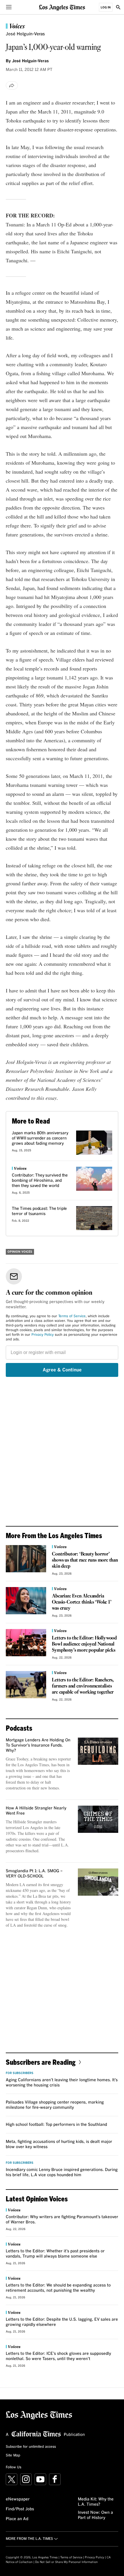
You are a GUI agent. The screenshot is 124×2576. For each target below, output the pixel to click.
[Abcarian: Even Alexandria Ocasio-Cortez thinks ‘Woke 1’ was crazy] (26, 1601)
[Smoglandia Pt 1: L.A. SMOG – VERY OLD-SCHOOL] (98, 1882)
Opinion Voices (20, 1252)
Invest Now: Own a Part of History (95, 2515)
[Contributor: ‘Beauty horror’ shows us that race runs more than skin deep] (26, 1559)
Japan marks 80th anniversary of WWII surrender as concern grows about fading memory (40, 1138)
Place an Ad (17, 2519)
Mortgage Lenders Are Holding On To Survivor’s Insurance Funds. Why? (38, 1745)
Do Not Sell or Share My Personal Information (66, 2562)
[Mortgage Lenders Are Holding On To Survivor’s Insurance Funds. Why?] (98, 1751)
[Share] (12, 85)
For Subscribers (20, 2073)
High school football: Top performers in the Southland (56, 2125)
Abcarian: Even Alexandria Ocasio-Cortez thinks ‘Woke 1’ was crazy (82, 1602)
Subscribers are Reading (41, 2062)
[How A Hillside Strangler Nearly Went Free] (98, 1819)
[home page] (62, 7)
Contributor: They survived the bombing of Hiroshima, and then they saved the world (40, 1181)
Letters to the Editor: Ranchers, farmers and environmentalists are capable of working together (83, 1686)
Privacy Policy (43, 1335)
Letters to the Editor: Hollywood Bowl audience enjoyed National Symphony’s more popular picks (84, 1644)
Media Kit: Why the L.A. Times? (96, 2502)
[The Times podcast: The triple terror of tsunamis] (94, 1218)
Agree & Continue (62, 1370)
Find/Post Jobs (20, 2509)
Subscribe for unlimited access (31, 2447)
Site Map (13, 2456)
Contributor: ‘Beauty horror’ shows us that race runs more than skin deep (85, 1560)
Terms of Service (72, 1316)
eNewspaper (18, 2499)
